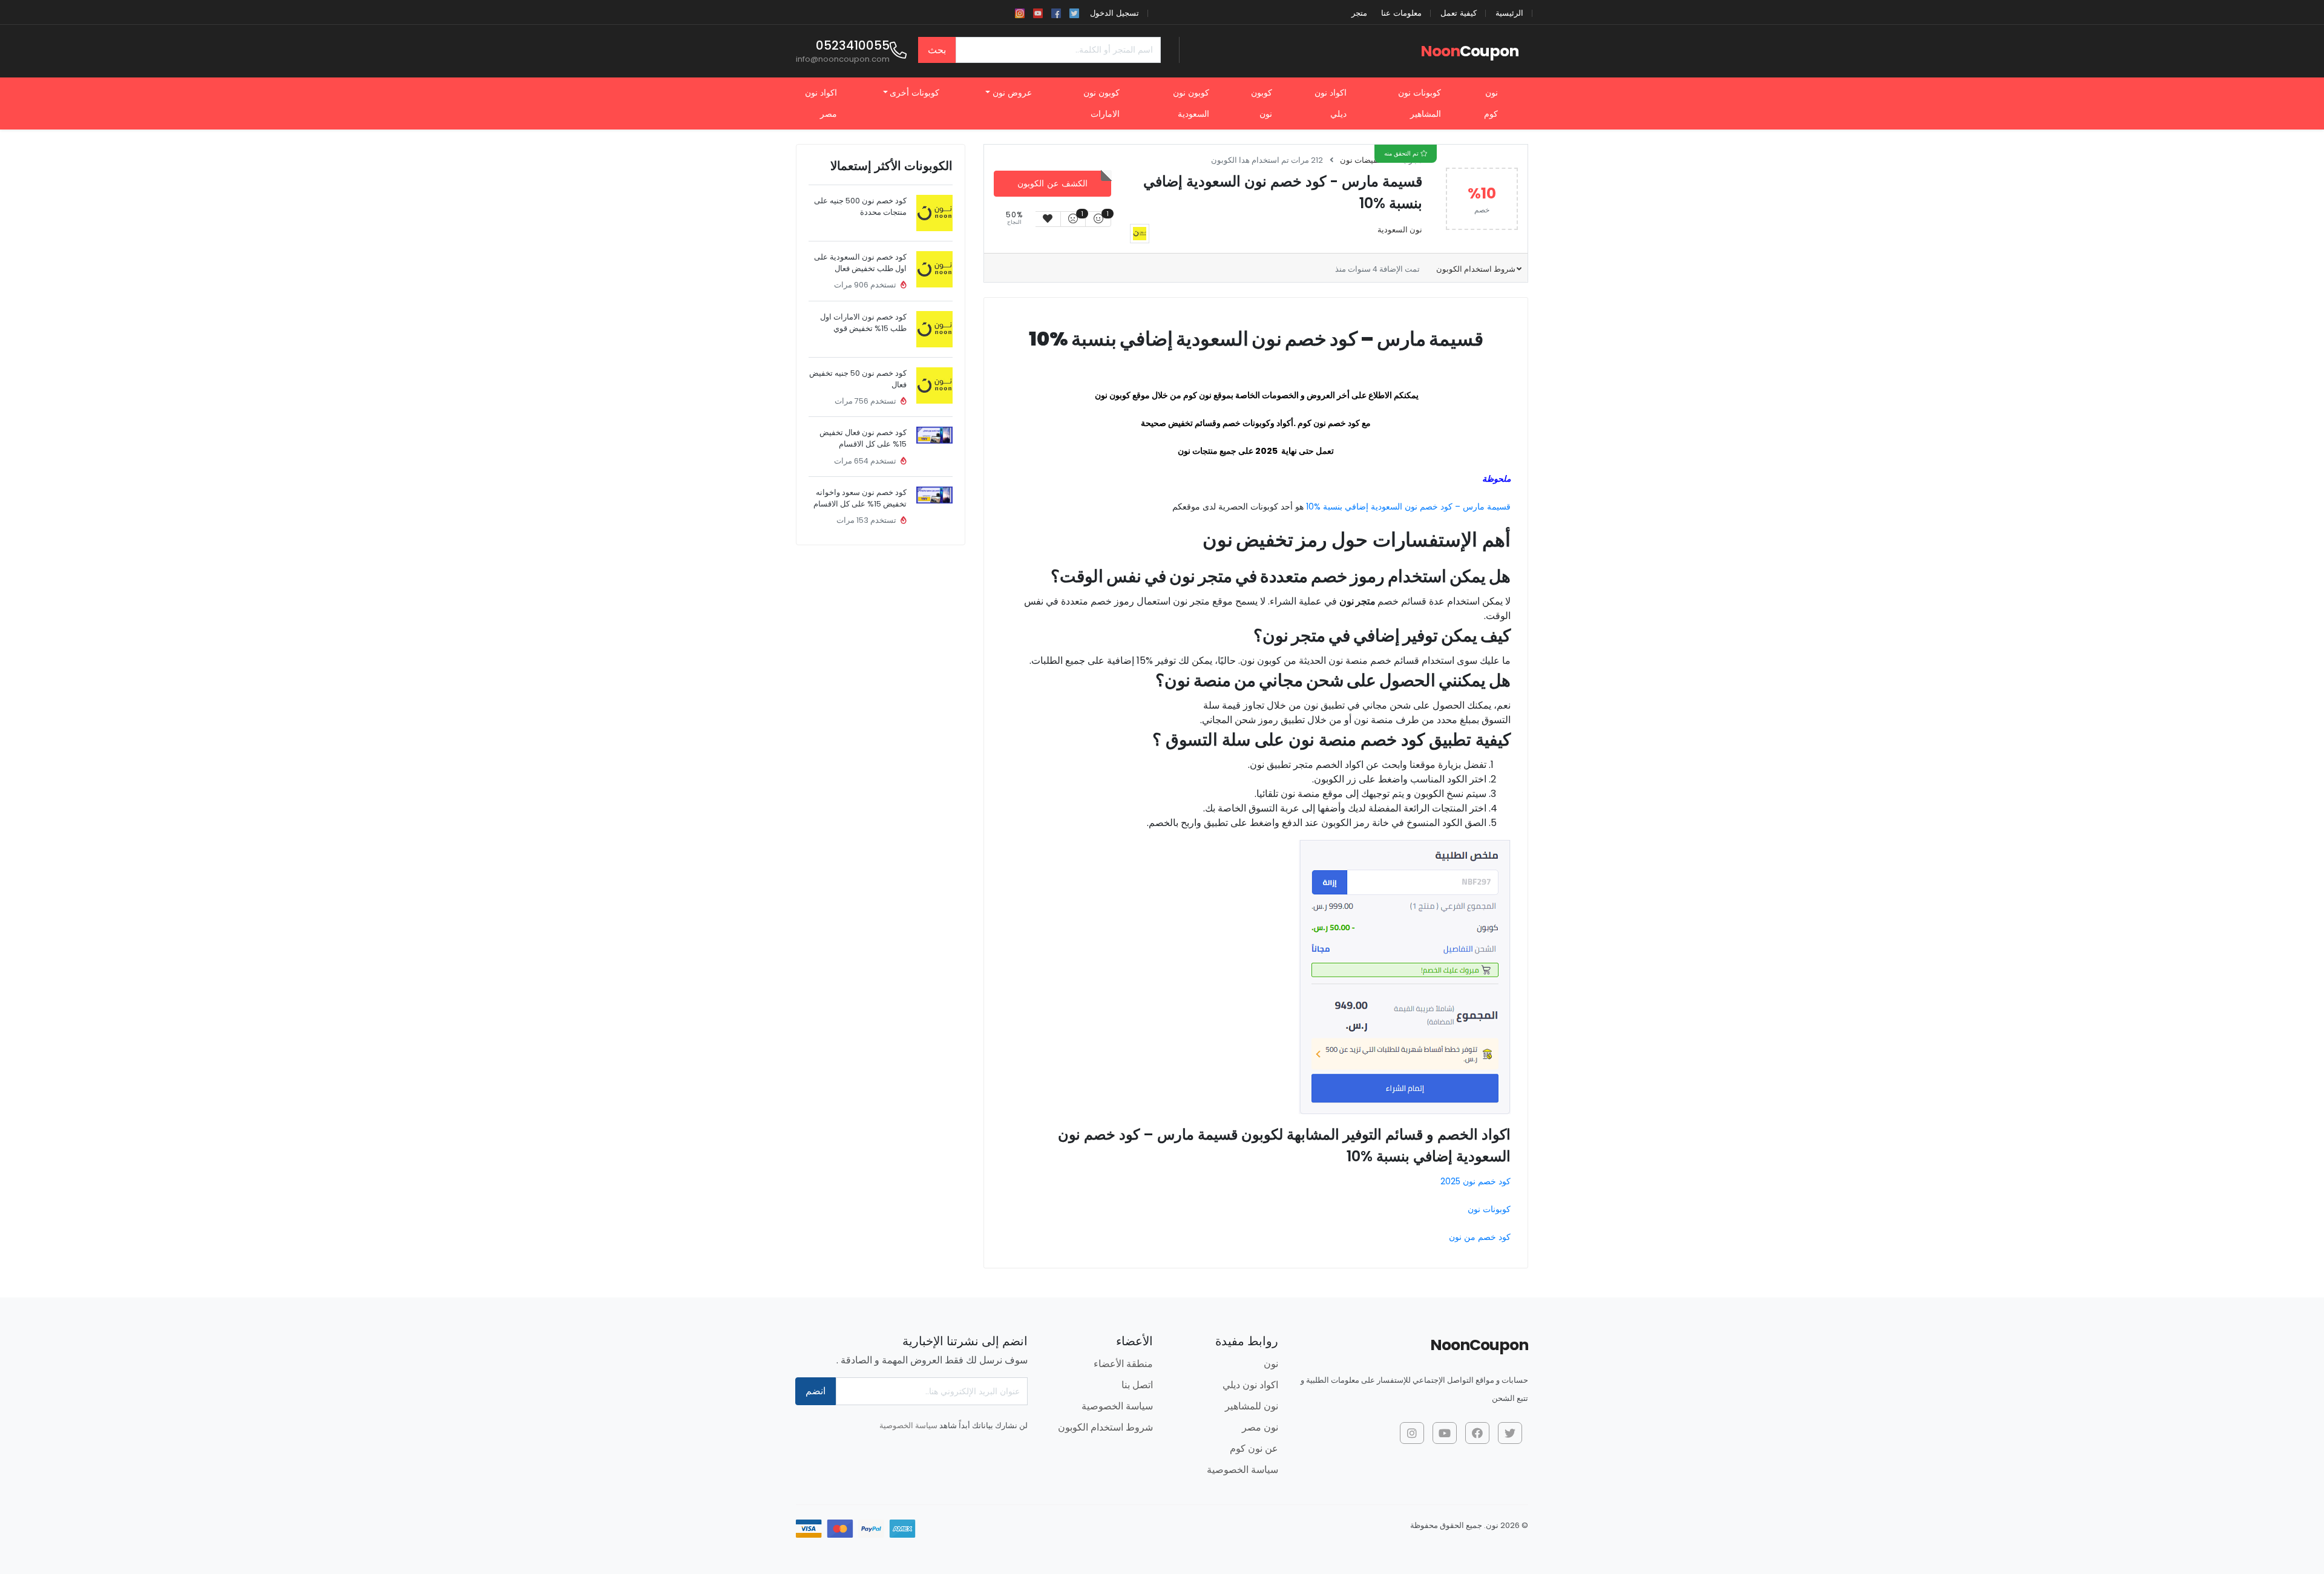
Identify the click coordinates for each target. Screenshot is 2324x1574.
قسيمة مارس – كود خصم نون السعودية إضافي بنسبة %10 (1408, 507)
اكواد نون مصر (821, 103)
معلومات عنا (1401, 13)
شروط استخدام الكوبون (1475, 269)
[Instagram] (1020, 12)
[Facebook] (1056, 12)
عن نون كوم (1254, 1448)
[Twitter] (1074, 12)
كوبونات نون (1489, 1209)
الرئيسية (1509, 13)
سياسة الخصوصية (1242, 1470)
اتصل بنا (1137, 1385)
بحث (937, 50)
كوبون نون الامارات (1101, 103)
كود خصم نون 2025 (1475, 1181)
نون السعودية (1400, 230)
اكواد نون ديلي (1331, 103)
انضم (816, 1391)
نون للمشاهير (1252, 1406)
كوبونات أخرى (914, 93)
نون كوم (1491, 103)
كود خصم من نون (1480, 1237)
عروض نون (1012, 93)
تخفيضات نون (1362, 160)
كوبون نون (1262, 103)
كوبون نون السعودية (1191, 103)
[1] (1098, 219)
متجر (1359, 13)
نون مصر (1260, 1427)
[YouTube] (1038, 12)
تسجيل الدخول (1114, 13)
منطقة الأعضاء (1123, 1364)
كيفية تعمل (1459, 13)
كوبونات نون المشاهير (1420, 103)
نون (1271, 1364)
